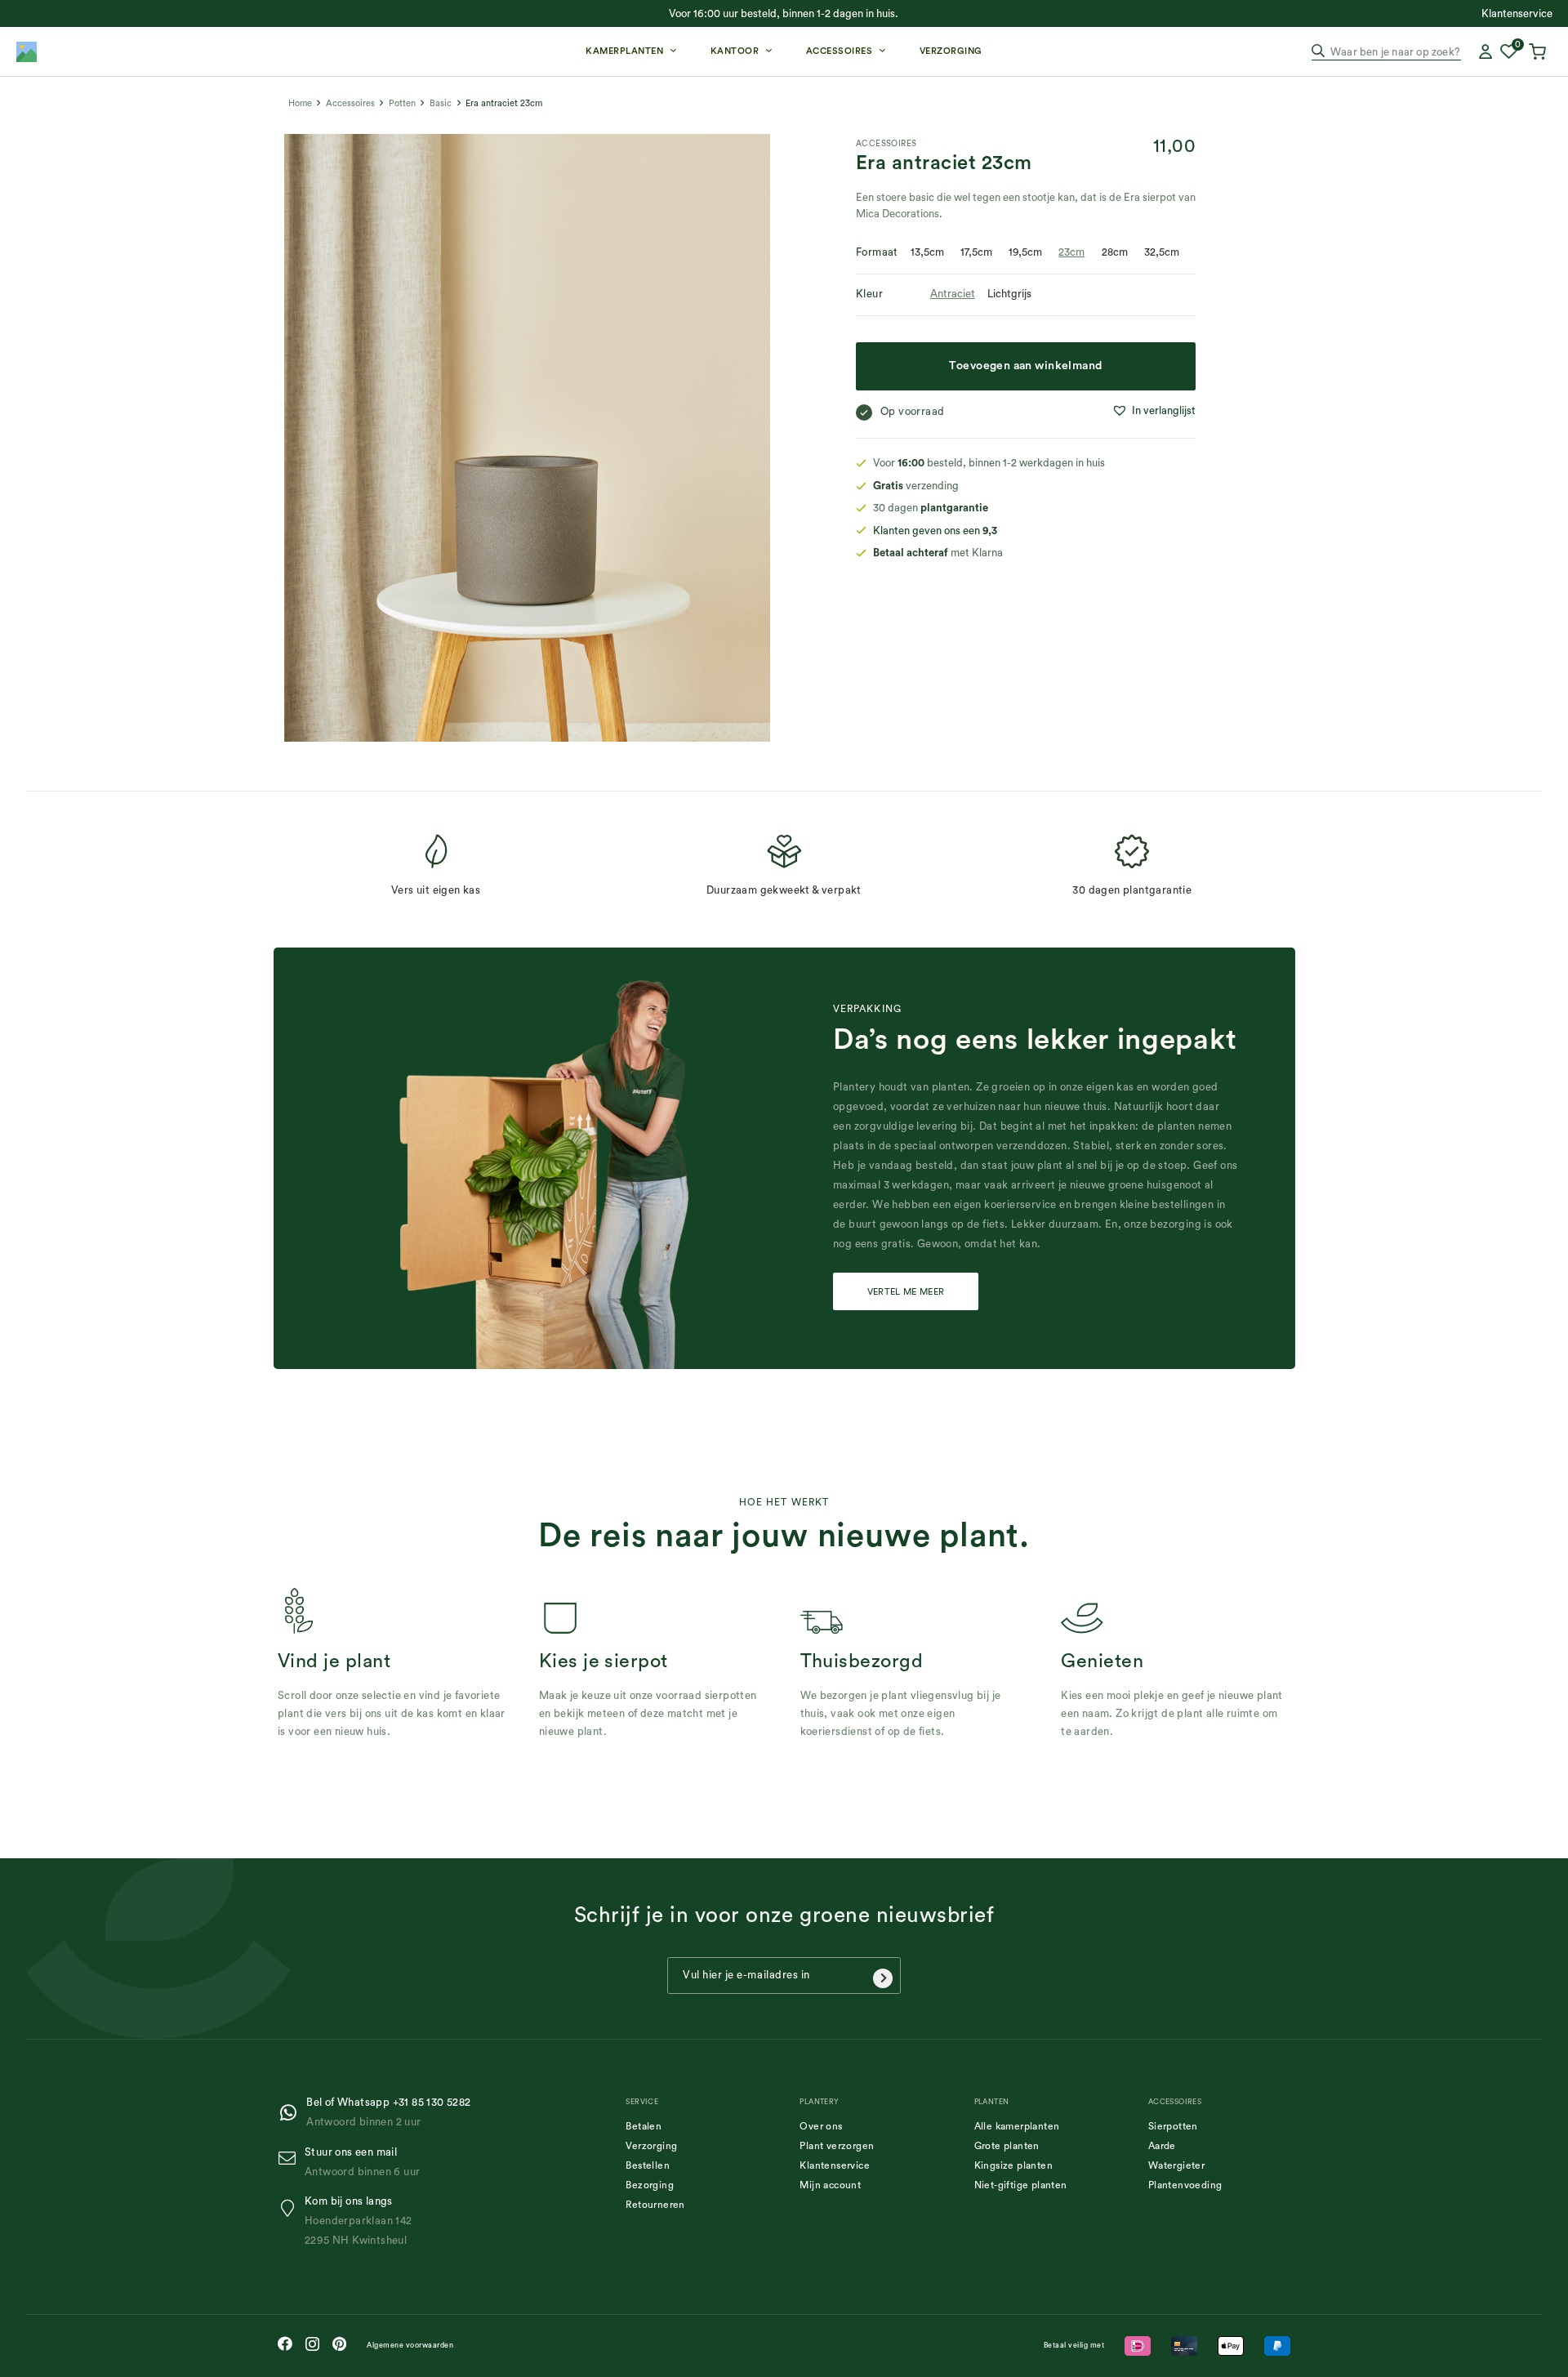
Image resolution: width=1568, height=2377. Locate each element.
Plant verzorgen (837, 2146)
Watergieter (1176, 2165)
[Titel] (27, 52)
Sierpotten (1173, 2126)
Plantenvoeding (1185, 2185)
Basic (441, 103)
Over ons (821, 2126)
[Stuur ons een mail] (291, 2158)
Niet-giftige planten (1021, 2185)
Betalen (644, 2126)
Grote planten (1007, 2146)
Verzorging (651, 2146)
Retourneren (655, 2205)
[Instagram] (312, 2344)
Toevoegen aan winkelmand (1025, 366)
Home (300, 103)
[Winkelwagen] (1539, 51)
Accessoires (350, 103)
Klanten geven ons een (935, 531)
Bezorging (650, 2185)
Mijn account (830, 2185)
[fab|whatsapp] (292, 2113)
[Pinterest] (339, 2344)
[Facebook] (285, 2344)
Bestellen (648, 2165)
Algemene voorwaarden (410, 2346)
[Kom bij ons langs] (291, 2208)
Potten (402, 103)
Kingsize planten (1013, 2165)
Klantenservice (835, 2165)
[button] (1154, 411)
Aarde (1162, 2146)
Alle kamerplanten (1017, 2126)
